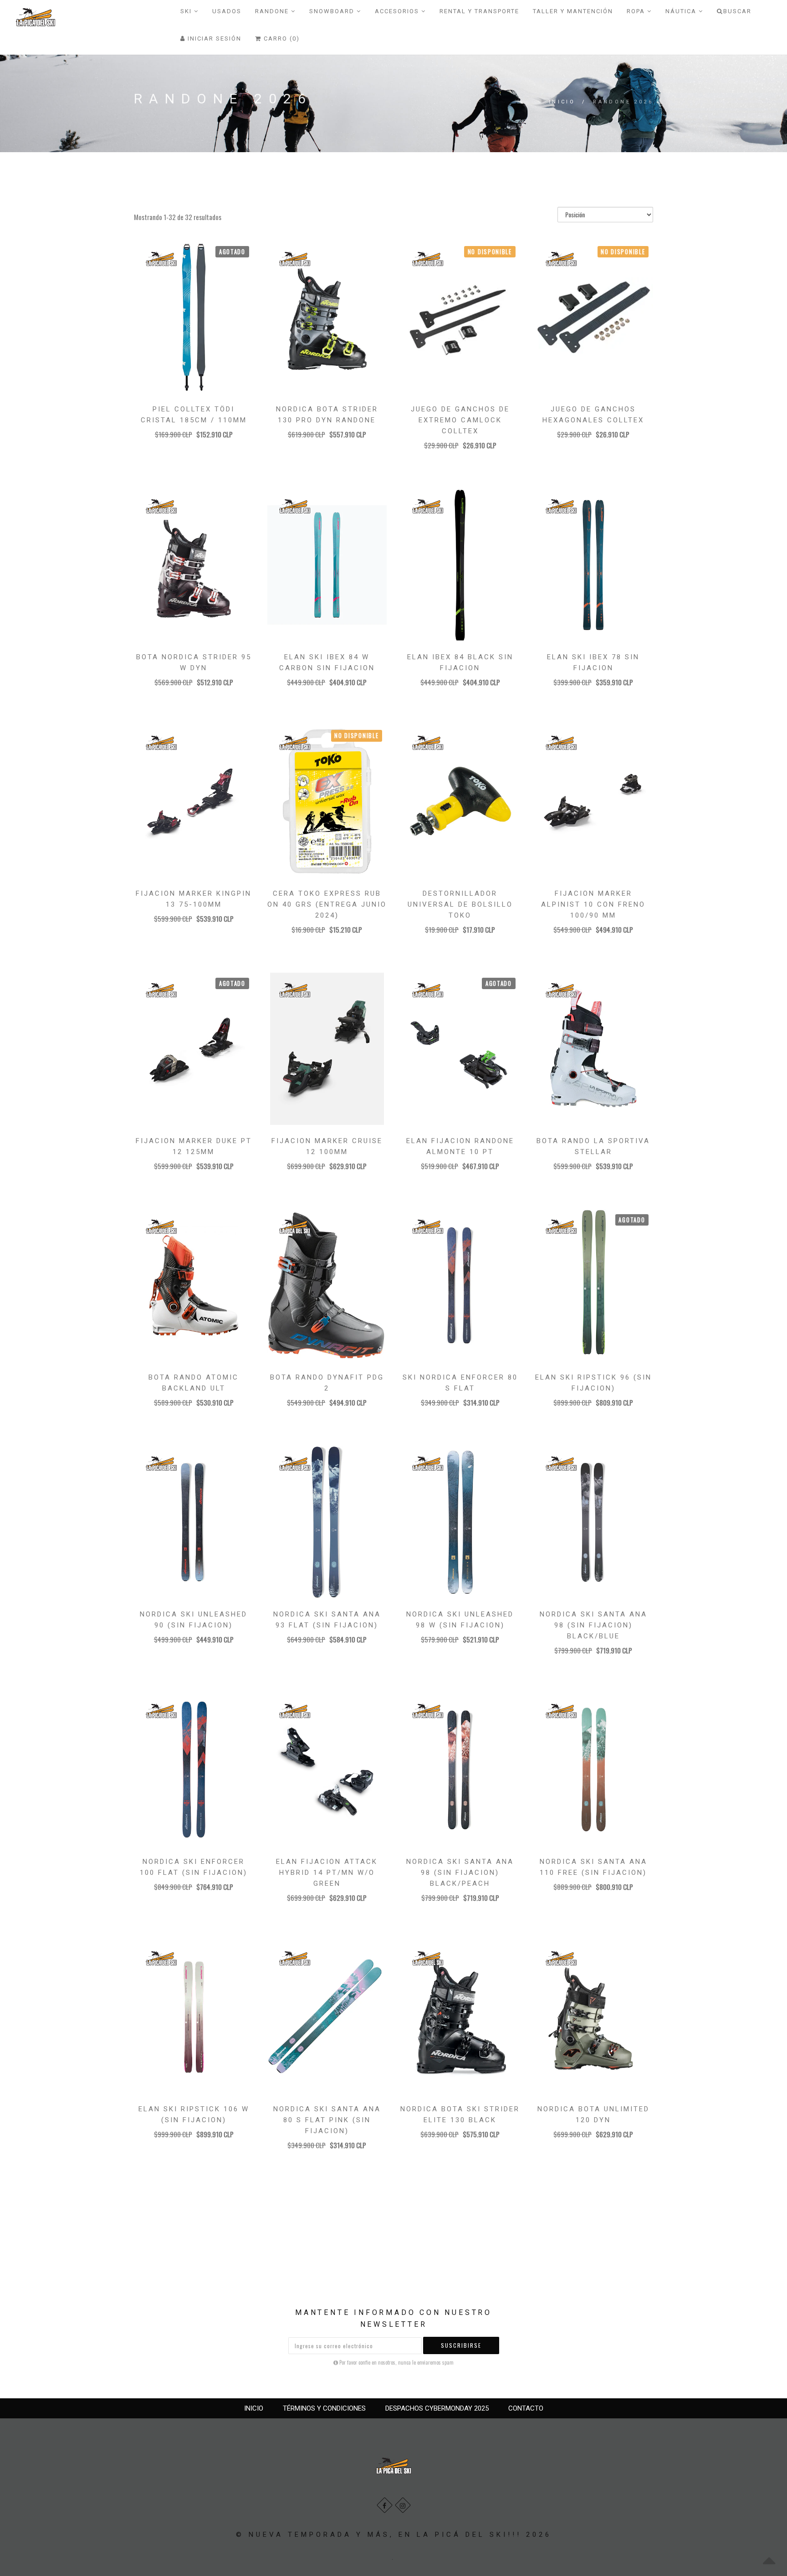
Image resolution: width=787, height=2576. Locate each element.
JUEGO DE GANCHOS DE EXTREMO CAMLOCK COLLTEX (460, 420)
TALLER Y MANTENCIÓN (573, 11)
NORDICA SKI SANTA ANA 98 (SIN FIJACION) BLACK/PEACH (460, 1873)
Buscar (737, 11)
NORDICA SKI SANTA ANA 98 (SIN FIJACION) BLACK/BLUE (593, 1625)
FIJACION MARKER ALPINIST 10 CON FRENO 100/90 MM (593, 904)
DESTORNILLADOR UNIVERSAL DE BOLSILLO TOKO (460, 904)
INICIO (254, 2408)
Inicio (562, 102)
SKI (187, 11)
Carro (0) (281, 38)
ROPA (637, 11)
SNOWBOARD (333, 11)
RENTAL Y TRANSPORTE (479, 11)
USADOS (227, 11)
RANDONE (273, 11)
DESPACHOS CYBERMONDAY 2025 (437, 2408)
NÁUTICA (682, 11)
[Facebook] (385, 2505)
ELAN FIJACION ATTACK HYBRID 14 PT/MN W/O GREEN (327, 1873)
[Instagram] (403, 2505)
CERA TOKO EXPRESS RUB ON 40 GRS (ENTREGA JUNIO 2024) (327, 904)
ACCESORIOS (398, 11)
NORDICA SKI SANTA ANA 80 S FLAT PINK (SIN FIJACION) (327, 2120)
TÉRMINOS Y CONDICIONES (324, 2408)
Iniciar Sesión (213, 38)
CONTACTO (526, 2408)
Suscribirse (461, 2345)
